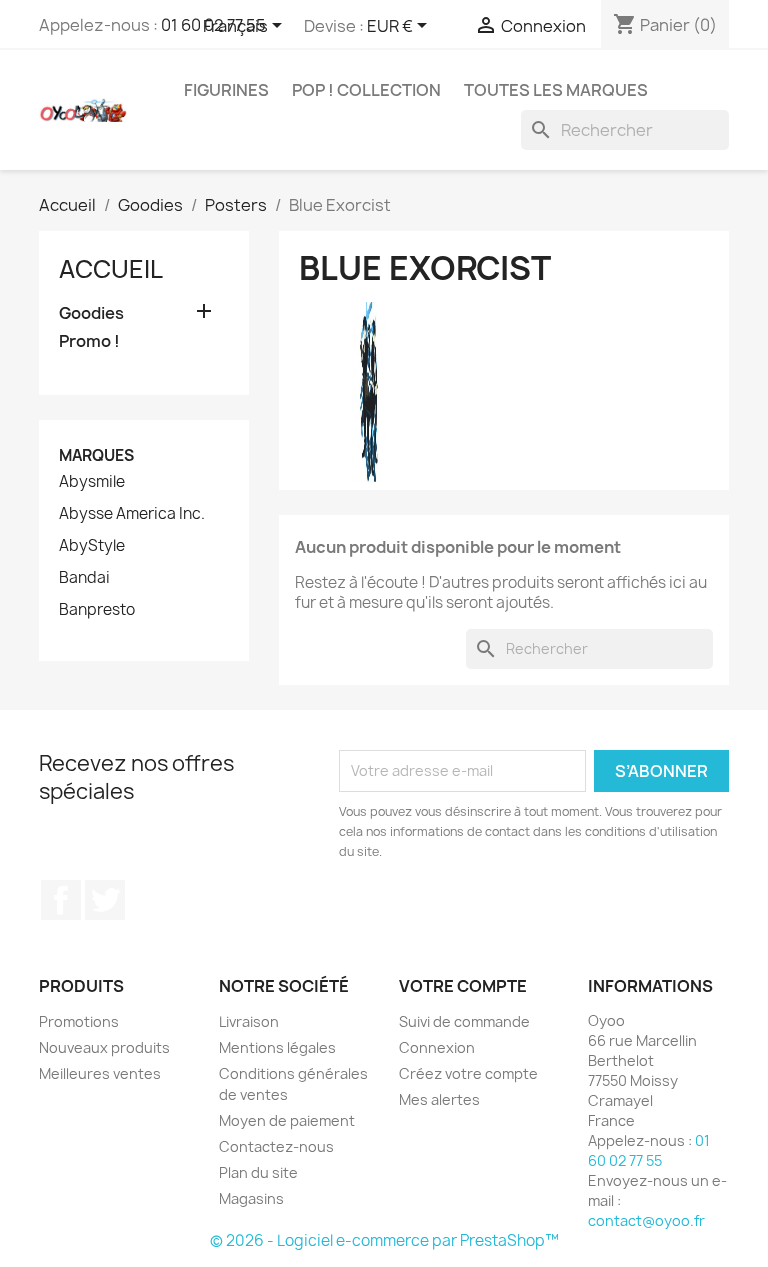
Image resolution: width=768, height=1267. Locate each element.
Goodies (91, 313)
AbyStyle (92, 546)
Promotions (79, 1021)
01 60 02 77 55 (649, 1150)
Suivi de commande (464, 1021)
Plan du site (258, 1172)
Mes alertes (439, 1099)
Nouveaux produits (104, 1047)
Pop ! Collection (366, 90)
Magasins (251, 1198)
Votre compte (463, 986)
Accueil (111, 269)
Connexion (437, 1047)
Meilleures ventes (100, 1073)
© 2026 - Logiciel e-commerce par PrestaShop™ (384, 1240)
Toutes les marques (556, 90)
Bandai (84, 578)
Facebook (61, 900)
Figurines (226, 90)
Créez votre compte (468, 1073)
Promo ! (89, 341)
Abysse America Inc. (132, 514)
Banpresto (97, 610)
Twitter (105, 900)
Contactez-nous (276, 1146)
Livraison (249, 1021)
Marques (96, 455)
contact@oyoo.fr (646, 1220)
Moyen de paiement (287, 1120)
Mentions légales (277, 1047)
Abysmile (92, 482)
